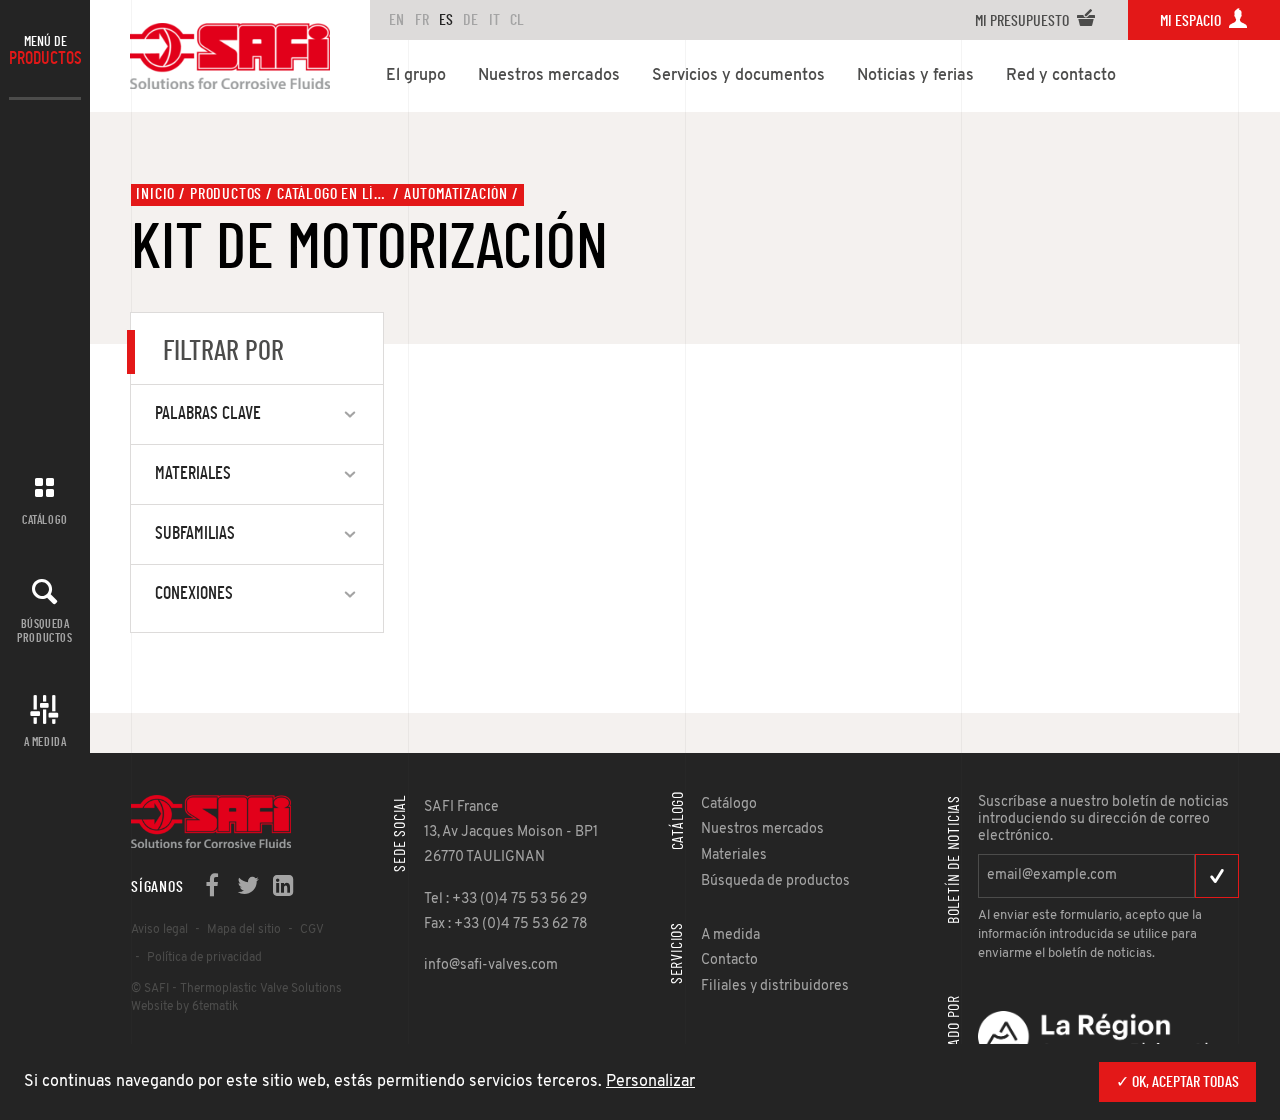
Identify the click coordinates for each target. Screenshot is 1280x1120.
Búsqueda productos (44, 630)
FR (422, 20)
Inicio (155, 194)
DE (470, 20)
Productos (226, 194)
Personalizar (650, 1082)
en (396, 20)
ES (446, 20)
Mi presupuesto (1023, 21)
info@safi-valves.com (491, 965)
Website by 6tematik (184, 1007)
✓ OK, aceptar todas (1177, 1082)
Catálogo (45, 520)
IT (494, 20)
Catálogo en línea (333, 194)
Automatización (456, 194)
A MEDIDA (45, 742)
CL (517, 20)
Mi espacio (1192, 21)
